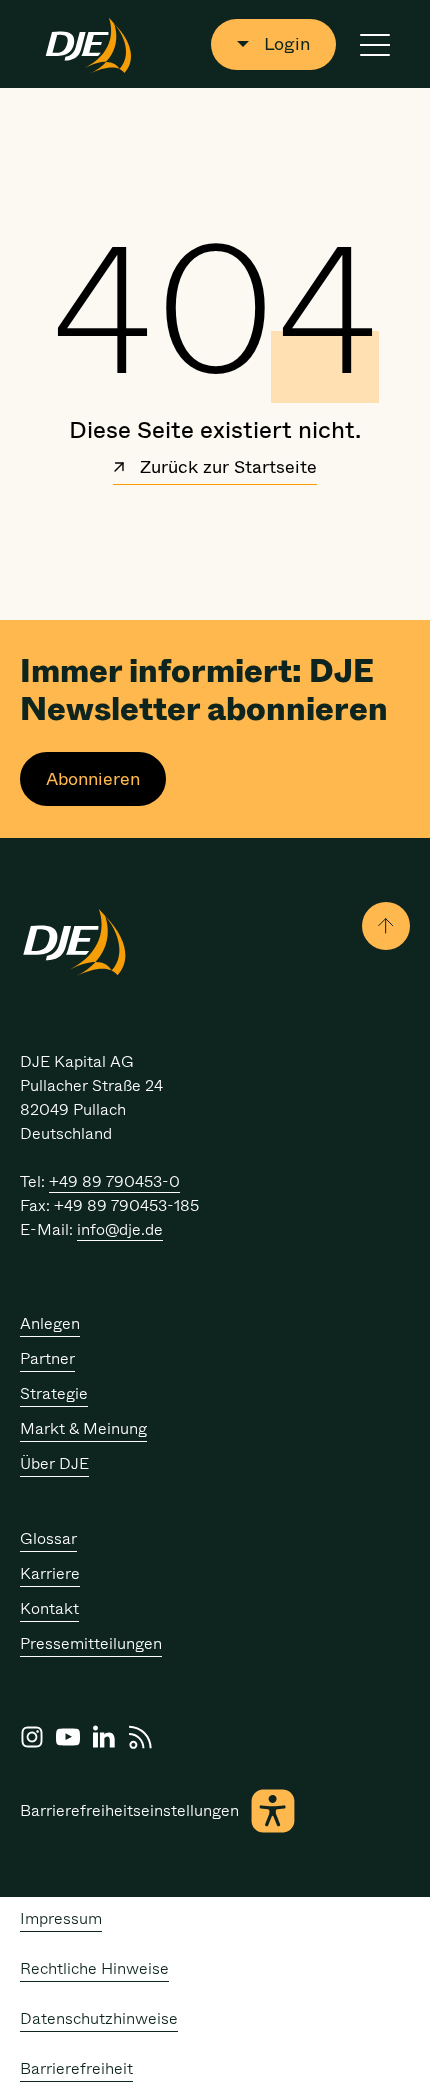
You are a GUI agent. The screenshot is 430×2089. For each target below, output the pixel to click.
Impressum (61, 1918)
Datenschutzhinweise (99, 2018)
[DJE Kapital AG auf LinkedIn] (104, 1737)
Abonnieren (93, 779)
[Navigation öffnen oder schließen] (375, 44)
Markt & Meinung (83, 1428)
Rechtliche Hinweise (94, 1968)
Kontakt (49, 1608)
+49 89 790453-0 (114, 1181)
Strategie (54, 1393)
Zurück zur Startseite (226, 469)
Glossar (48, 1538)
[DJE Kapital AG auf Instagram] (32, 1737)
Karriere (50, 1573)
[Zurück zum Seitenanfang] (386, 926)
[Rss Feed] (140, 1737)
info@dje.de (120, 1229)
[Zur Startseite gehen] (88, 44)
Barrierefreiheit (76, 2068)
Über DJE (54, 1463)
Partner (47, 1358)
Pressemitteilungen (91, 1643)
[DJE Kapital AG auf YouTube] (68, 1737)
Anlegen (50, 1323)
